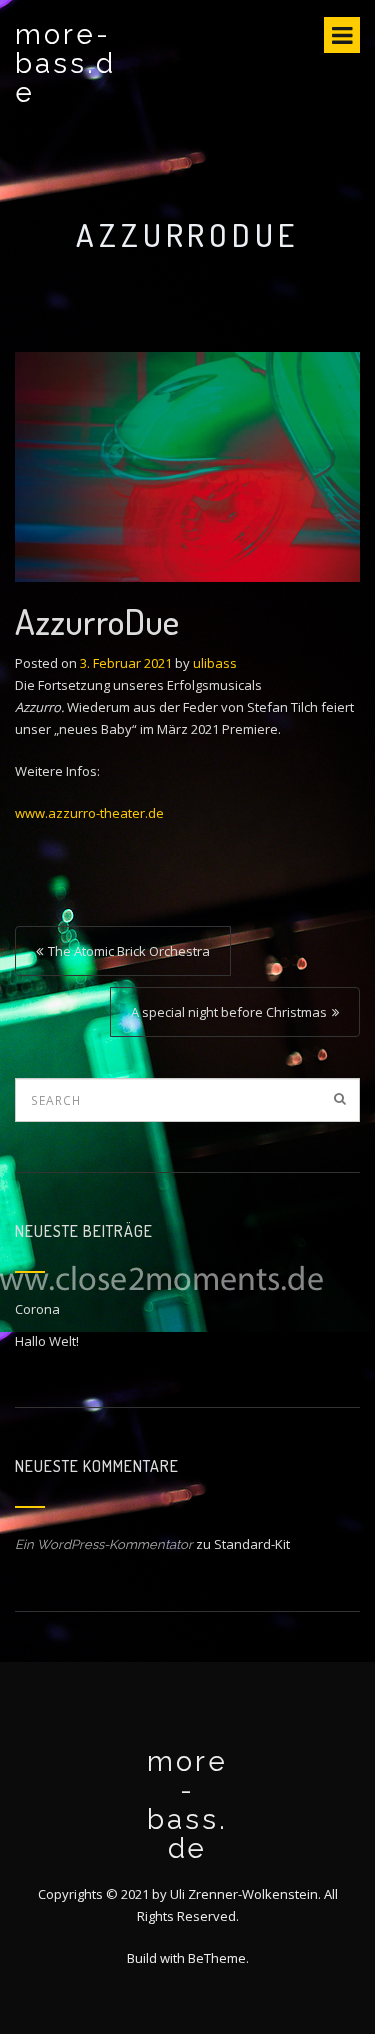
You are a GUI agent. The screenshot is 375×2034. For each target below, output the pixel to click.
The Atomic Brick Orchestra (129, 951)
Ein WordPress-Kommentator (104, 1544)
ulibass (215, 663)
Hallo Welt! (47, 1341)
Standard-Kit (252, 1544)
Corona (37, 1309)
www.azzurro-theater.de (89, 813)
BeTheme (217, 1958)
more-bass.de (65, 63)
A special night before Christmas (229, 1012)
